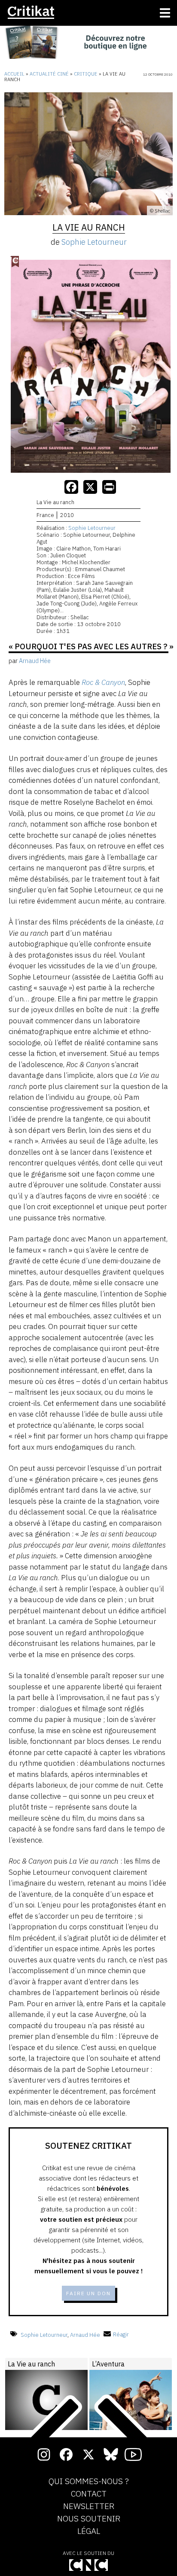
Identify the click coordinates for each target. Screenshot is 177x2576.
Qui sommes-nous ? (89, 2482)
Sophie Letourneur (94, 242)
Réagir (121, 2334)
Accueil (14, 74)
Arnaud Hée (85, 2334)
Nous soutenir (89, 2519)
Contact (89, 2494)
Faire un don (88, 2293)
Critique (86, 74)
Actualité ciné (49, 74)
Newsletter (89, 2506)
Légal (89, 2531)
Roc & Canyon (103, 682)
